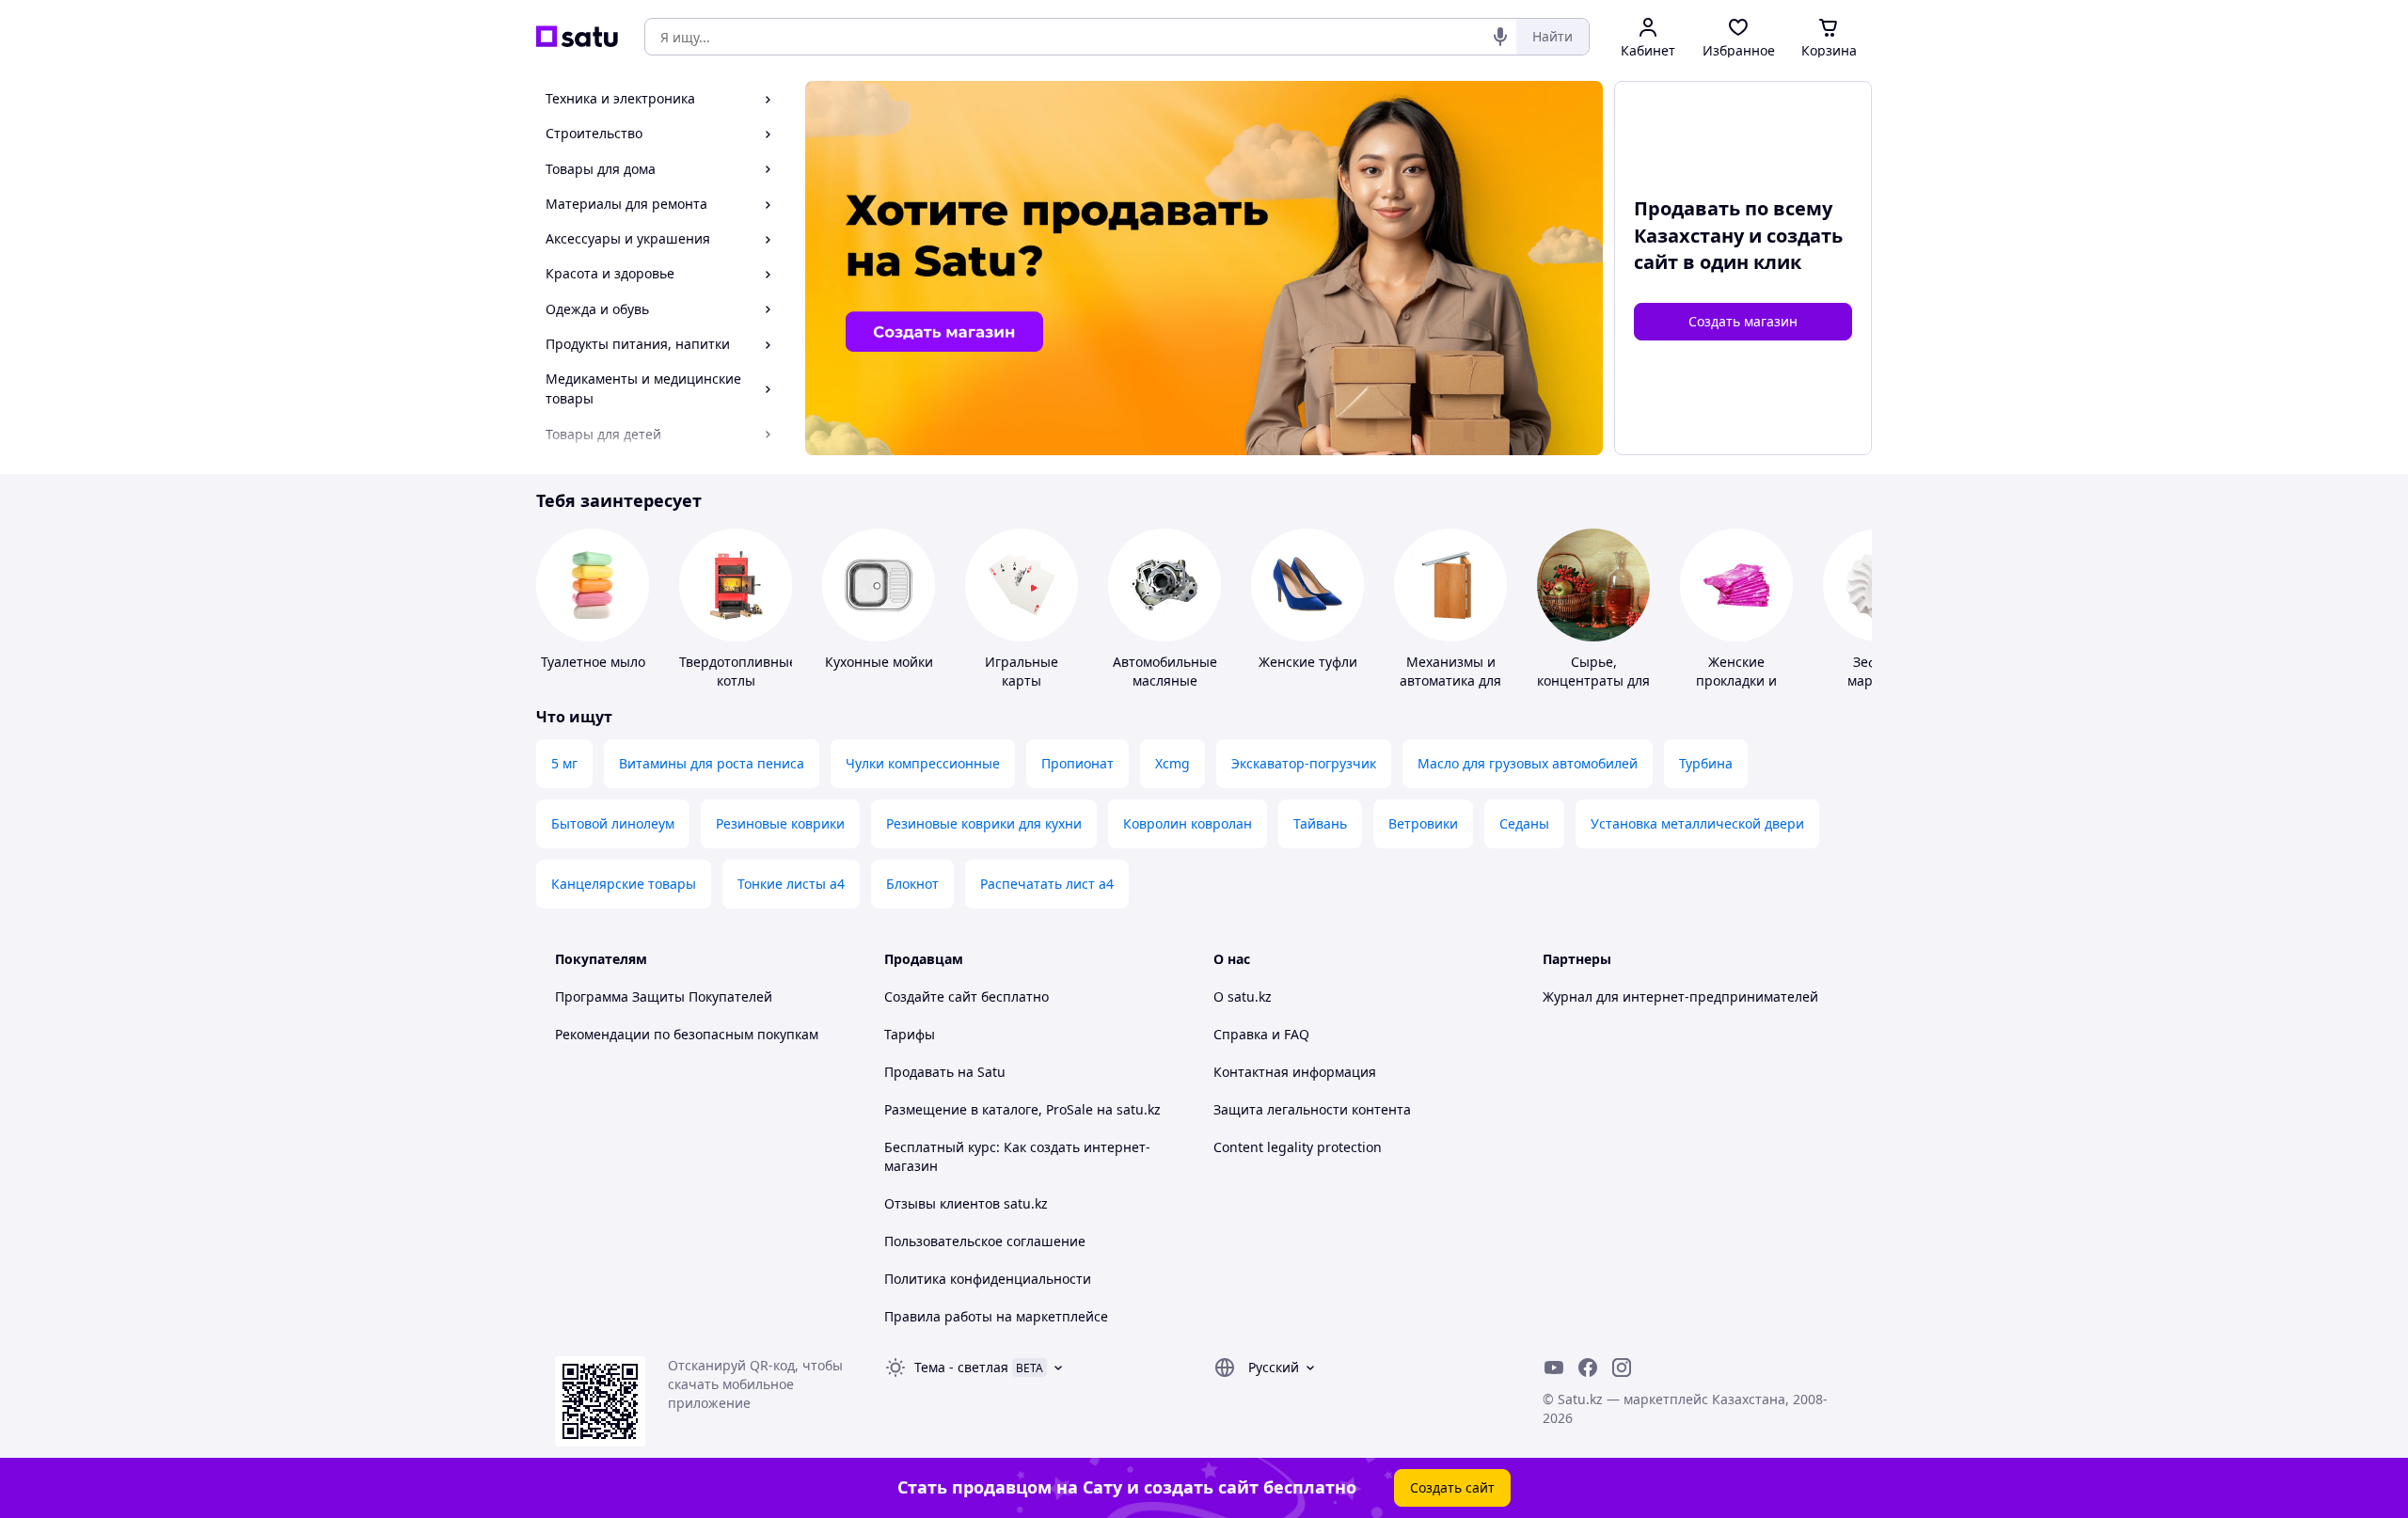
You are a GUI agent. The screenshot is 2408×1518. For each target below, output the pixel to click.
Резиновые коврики (780, 823)
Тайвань (1320, 823)
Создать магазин (1743, 321)
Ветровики (1423, 823)
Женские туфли (1308, 662)
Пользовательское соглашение (985, 1241)
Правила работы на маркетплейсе (996, 1316)
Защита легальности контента (1312, 1109)
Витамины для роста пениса (712, 763)
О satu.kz (1243, 996)
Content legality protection (1298, 1147)
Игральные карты (1022, 671)
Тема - (961, 1367)
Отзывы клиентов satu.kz (966, 1203)
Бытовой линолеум (613, 823)
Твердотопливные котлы (738, 671)
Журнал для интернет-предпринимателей (1680, 996)
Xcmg (1172, 763)
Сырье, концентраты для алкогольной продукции (1593, 690)
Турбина (1706, 763)
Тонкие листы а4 (791, 884)
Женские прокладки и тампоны (1736, 680)
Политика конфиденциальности (988, 1279)
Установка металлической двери (1697, 823)
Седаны (1524, 823)
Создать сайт (1452, 1487)
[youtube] (1554, 1368)
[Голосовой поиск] (1500, 37)
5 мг (564, 763)
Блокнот (912, 884)
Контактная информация (1295, 1072)
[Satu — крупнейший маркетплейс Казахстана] (577, 37)
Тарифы (910, 1034)
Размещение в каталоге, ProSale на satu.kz (1022, 1109)
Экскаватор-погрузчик (1304, 763)
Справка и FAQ (1261, 1034)
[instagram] (1622, 1368)
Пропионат (1077, 763)
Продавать (919, 1072)
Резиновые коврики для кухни (984, 823)
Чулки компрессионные (923, 763)
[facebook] (1588, 1368)
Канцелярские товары (624, 884)
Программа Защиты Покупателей (664, 996)
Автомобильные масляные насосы (1165, 680)
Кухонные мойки (879, 662)
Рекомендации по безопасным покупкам (687, 1034)
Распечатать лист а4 (1047, 884)
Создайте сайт (931, 996)
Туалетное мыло (593, 662)
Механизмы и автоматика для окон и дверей (1450, 680)
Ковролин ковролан (1188, 823)
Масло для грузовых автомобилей (1528, 763)
